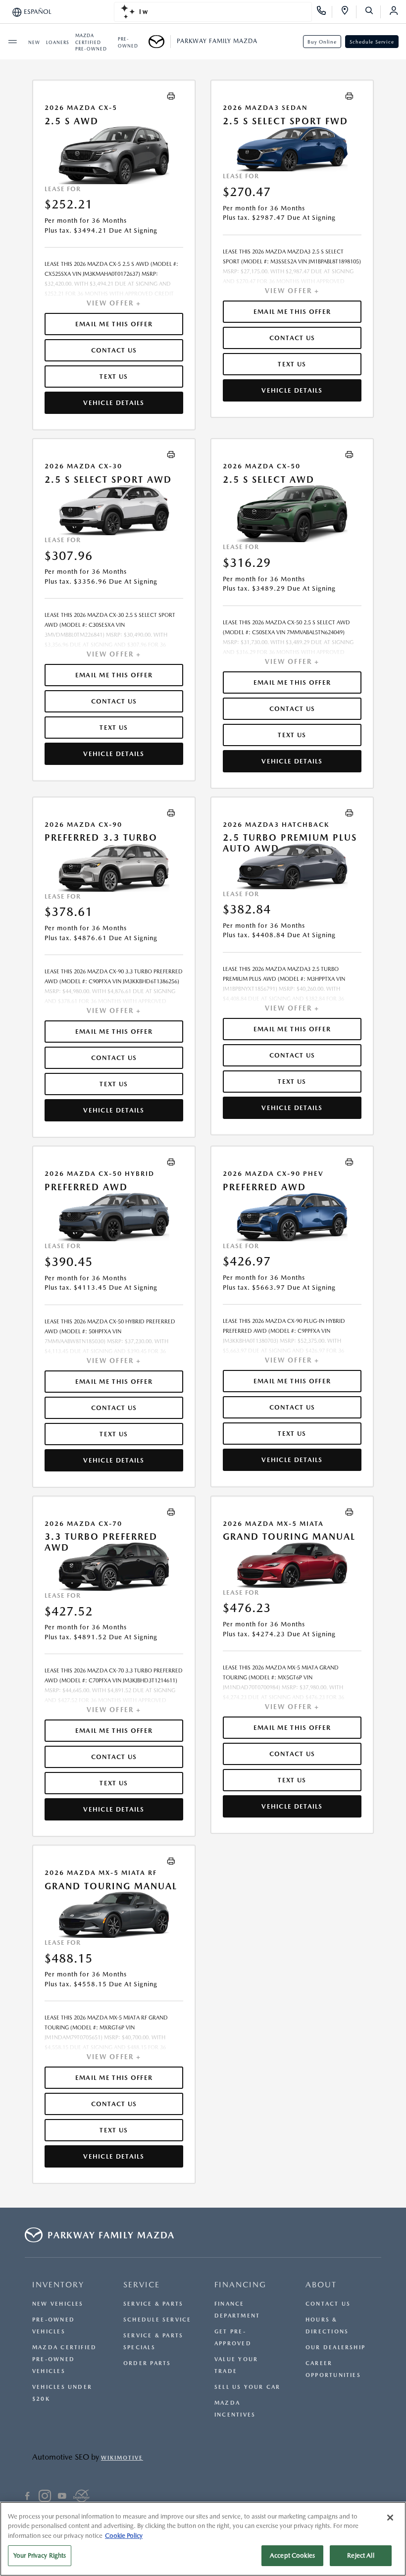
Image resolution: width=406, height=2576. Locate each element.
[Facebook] (27, 2497)
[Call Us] (325, 12)
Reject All (360, 2555)
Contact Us (328, 2304)
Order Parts (147, 2363)
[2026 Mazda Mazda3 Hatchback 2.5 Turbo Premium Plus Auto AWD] (292, 866)
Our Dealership (335, 2348)
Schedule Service (372, 42)
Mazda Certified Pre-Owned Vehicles (64, 2359)
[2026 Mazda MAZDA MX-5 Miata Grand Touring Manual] (292, 1565)
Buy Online (322, 42)
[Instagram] (45, 2497)
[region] (203, 2539)
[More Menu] (12, 42)
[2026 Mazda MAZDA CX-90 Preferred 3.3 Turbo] (114, 867)
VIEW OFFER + (114, 303)
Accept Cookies (292, 2555)
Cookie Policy (124, 2536)
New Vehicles (58, 2304)
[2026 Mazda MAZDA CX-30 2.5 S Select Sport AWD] (114, 510)
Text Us (114, 377)
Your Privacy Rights (40, 2555)
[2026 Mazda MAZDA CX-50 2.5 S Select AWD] (292, 513)
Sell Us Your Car (248, 2387)
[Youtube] (62, 2497)
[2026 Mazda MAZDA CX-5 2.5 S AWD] (114, 155)
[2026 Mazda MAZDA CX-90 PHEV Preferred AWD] (292, 1217)
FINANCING (240, 2285)
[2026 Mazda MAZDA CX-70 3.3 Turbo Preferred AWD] (114, 1567)
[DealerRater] (81, 2497)
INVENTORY (58, 2285)
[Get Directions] (348, 12)
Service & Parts (153, 2304)
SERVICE (142, 2285)
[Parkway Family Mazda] (160, 42)
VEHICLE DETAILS (114, 403)
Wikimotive (122, 2458)
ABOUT (321, 2285)
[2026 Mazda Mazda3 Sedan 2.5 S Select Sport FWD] (292, 149)
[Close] (390, 2518)
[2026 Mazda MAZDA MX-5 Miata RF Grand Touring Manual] (114, 1915)
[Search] (373, 12)
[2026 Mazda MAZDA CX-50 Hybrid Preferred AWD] (114, 1217)
